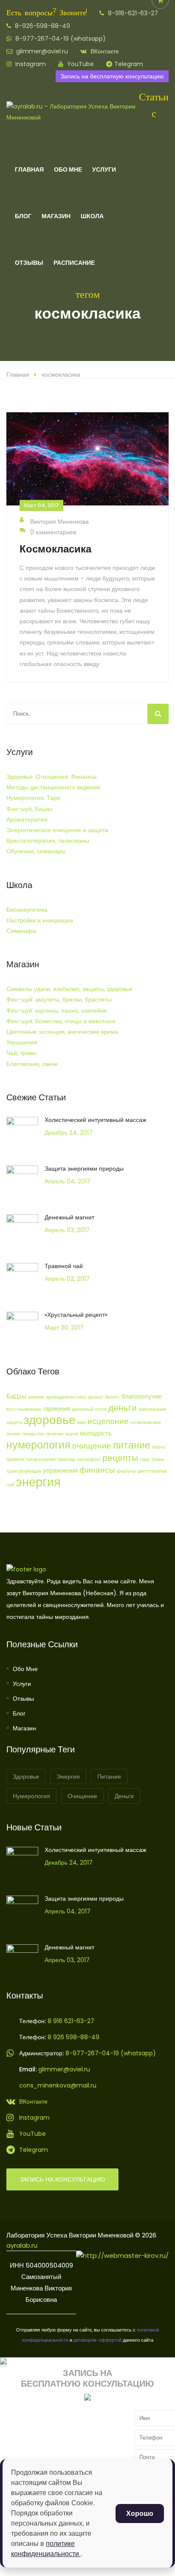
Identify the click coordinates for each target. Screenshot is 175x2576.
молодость (96, 1433)
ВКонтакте (104, 51)
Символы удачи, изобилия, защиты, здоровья (69, 989)
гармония (57, 1409)
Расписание (74, 263)
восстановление (24, 1409)
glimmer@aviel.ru (41, 51)
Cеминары (21, 931)
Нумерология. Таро (33, 798)
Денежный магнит (69, 1217)
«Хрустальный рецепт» (76, 1315)
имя (82, 1423)
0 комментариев (53, 532)
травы (158, 1459)
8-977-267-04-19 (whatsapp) (60, 39)
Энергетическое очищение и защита (57, 830)
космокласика (61, 375)
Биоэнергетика (27, 910)
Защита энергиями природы (84, 1169)
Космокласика (55, 549)
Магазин (56, 216)
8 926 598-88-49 (73, 2037)
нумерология (38, 1445)
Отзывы (29, 263)
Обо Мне (68, 169)
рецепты (120, 1458)
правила (15, 1459)
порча (158, 1447)
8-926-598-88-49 (42, 26)
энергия (38, 1482)
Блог (23, 216)
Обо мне (25, 1669)
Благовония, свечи (32, 1064)
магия (72, 1434)
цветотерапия (152, 1471)
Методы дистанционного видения (53, 787)
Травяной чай (64, 1266)
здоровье (50, 1420)
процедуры (89, 1459)
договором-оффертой (97, 2340)
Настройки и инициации (40, 920)
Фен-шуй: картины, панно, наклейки (56, 1010)
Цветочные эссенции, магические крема (62, 1032)
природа (66, 1459)
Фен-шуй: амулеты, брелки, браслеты (59, 999)
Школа (92, 216)
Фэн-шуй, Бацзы (29, 809)
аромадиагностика (66, 1397)
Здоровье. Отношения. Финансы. (52, 777)
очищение (92, 1446)
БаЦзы (16, 1396)
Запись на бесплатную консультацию (112, 76)
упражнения (60, 1470)
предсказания (41, 1459)
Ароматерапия (27, 819)
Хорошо (140, 2514)
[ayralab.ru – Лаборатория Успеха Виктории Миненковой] (73, 117)
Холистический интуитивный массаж (95, 1120)
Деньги (124, 1796)
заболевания (152, 1409)
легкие (13, 1434)
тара (145, 1459)
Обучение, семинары (36, 851)
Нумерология (31, 1796)
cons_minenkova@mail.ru (58, 2085)
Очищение (82, 1796)
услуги (22, 1684)
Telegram (129, 64)
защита (14, 1423)
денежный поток (89, 1409)
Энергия (68, 1777)
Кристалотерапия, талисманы (48, 841)
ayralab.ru (22, 2245)
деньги (123, 1408)
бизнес (112, 1397)
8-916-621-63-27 (132, 13)
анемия (36, 1397)
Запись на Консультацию (62, 2179)
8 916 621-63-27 (70, 2021)
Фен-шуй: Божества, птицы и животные (61, 1021)
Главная (29, 169)
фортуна (126, 1471)
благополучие (142, 1396)
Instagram (30, 64)
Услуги (104, 169)
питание (132, 1445)
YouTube (80, 64)
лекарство (33, 1434)
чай (10, 1485)
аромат (95, 1397)
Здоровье (26, 1777)
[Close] (3, 2362)
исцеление (108, 1421)
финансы (97, 1470)
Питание (109, 1777)
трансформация (24, 1471)
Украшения (22, 1042)
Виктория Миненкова (59, 522)
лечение (55, 1434)
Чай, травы (21, 1053)
